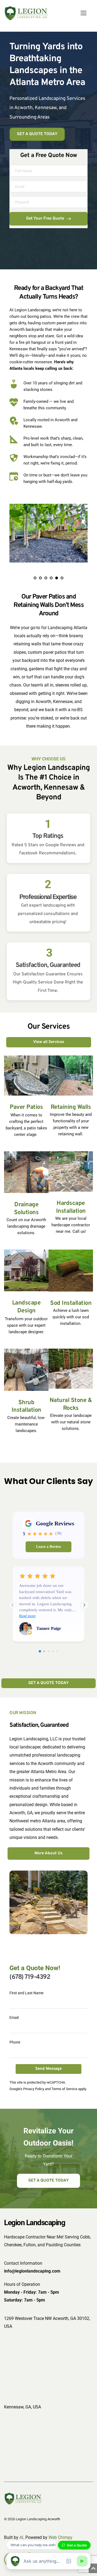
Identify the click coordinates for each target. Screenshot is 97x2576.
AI (21, 2537)
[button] (84, 13)
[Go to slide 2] (44, 1651)
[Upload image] (69, 2561)
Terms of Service (64, 2089)
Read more (27, 1616)
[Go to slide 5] (57, 1651)
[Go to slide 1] (40, 1651)
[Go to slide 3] (48, 1651)
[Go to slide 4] (53, 1651)
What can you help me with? (34, 2545)
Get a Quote (77, 2545)
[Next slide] (84, 1605)
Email (14, 2018)
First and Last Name (26, 1993)
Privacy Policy (34, 2089)
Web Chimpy (60, 2537)
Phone (15, 2042)
